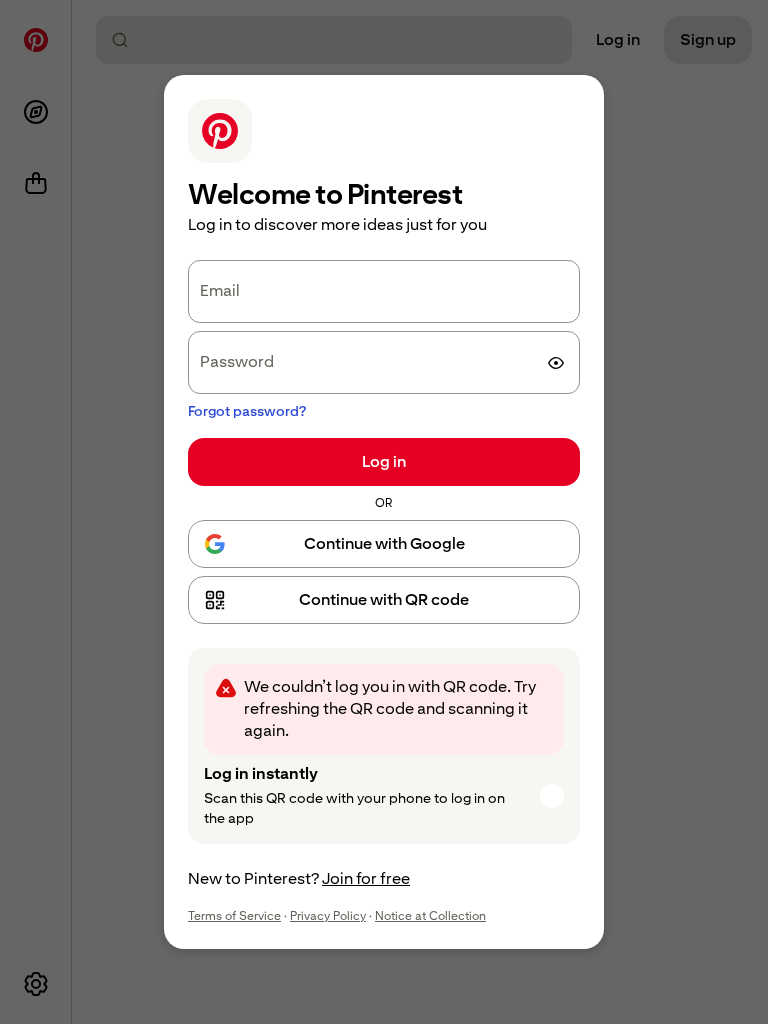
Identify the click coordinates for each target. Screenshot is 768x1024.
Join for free (366, 878)
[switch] (556, 363)
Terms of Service (234, 916)
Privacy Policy (328, 916)
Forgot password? (247, 411)
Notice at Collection (430, 916)
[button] (384, 600)
